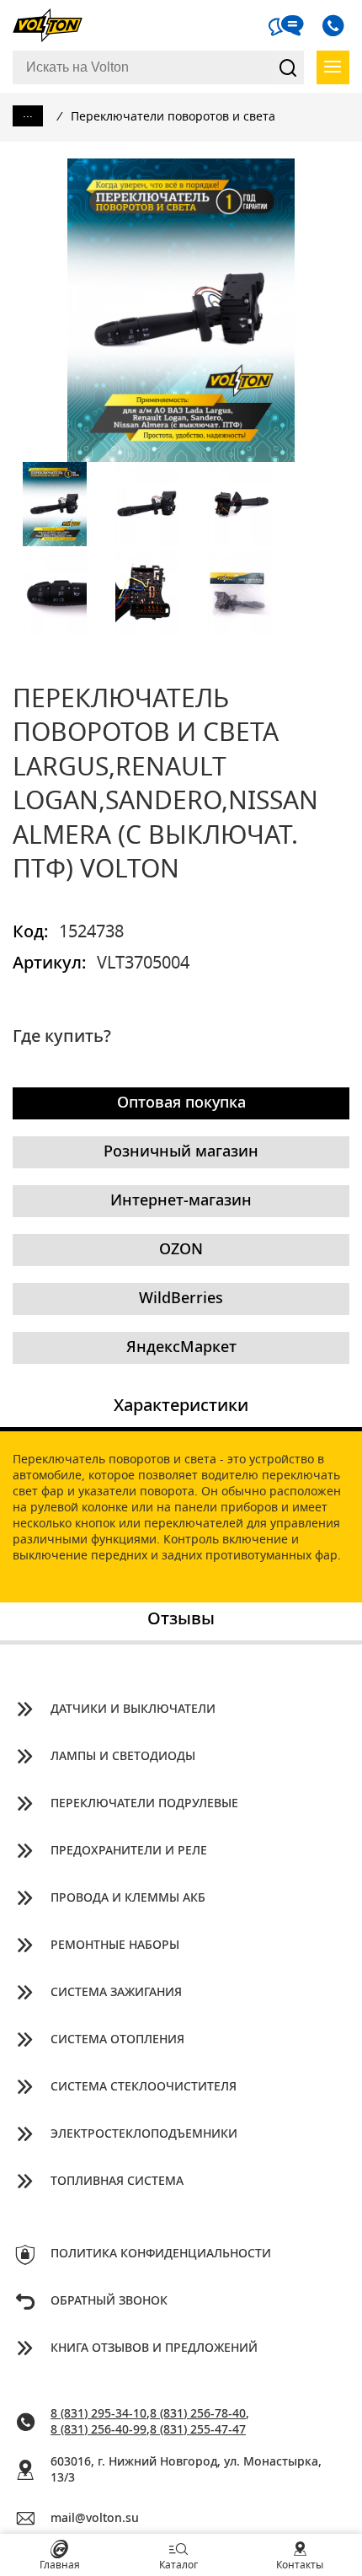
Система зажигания (116, 1993)
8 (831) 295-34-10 (98, 2414)
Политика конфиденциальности (161, 2254)
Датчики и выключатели (133, 1709)
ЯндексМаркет (181, 1348)
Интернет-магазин (181, 1201)
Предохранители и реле (129, 1851)
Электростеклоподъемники (144, 2134)
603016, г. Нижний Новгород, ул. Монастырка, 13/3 (186, 2470)
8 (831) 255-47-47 (198, 2430)
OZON (181, 1250)
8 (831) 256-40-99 (98, 2430)
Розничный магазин (181, 1152)
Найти (288, 67)
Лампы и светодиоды (123, 1757)
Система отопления (117, 2040)
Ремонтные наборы (115, 1945)
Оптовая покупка (181, 1103)
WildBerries (181, 1299)
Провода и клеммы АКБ (128, 1898)
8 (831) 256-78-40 (198, 2414)
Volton (55, 25)
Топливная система (117, 2182)
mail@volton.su (95, 2519)
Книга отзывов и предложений (154, 2348)
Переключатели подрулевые (144, 1804)
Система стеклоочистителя (144, 2087)
